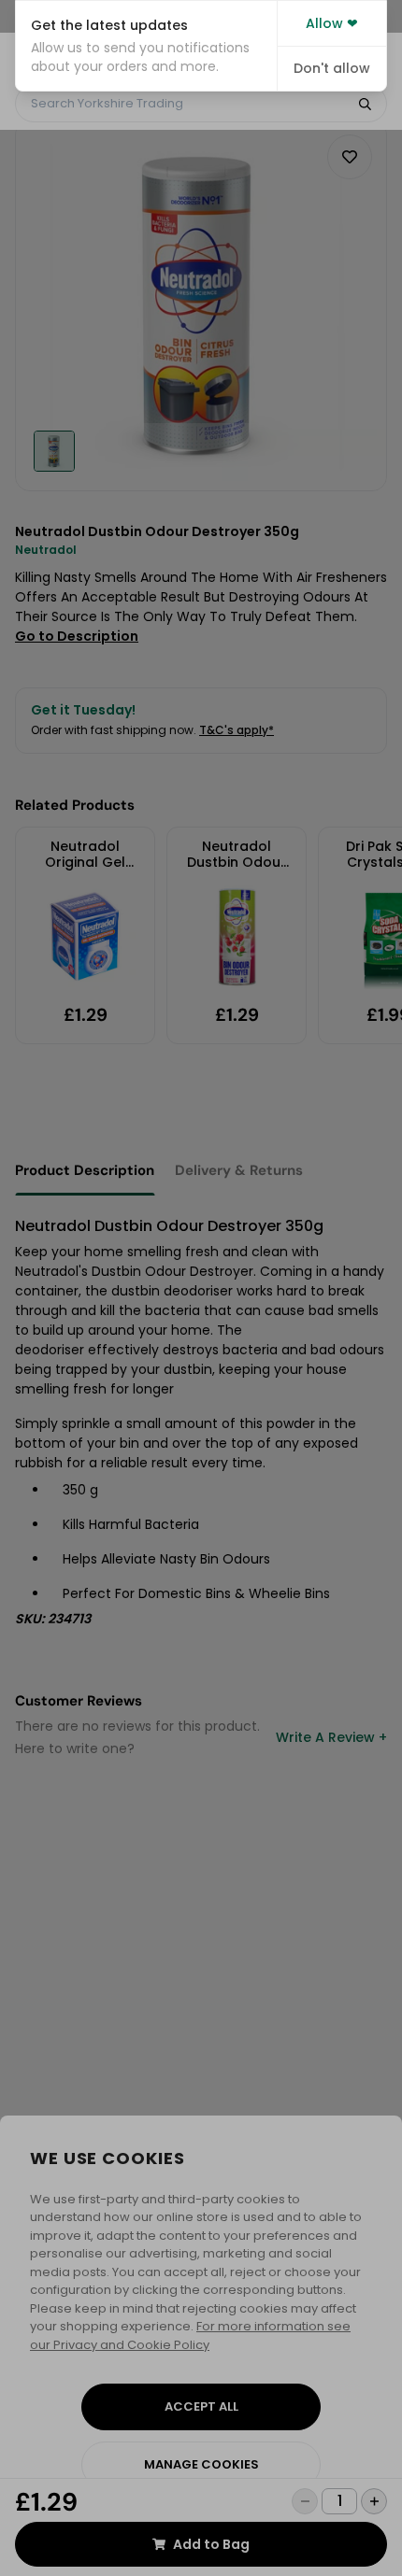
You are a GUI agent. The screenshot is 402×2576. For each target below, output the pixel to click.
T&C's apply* (237, 730)
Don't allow (332, 68)
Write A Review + (331, 1737)
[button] (146, 46)
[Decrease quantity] (305, 2501)
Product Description (85, 1170)
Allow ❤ (332, 23)
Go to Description (77, 636)
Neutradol (46, 550)
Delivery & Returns (239, 1170)
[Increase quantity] (374, 2501)
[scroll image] (54, 451)
